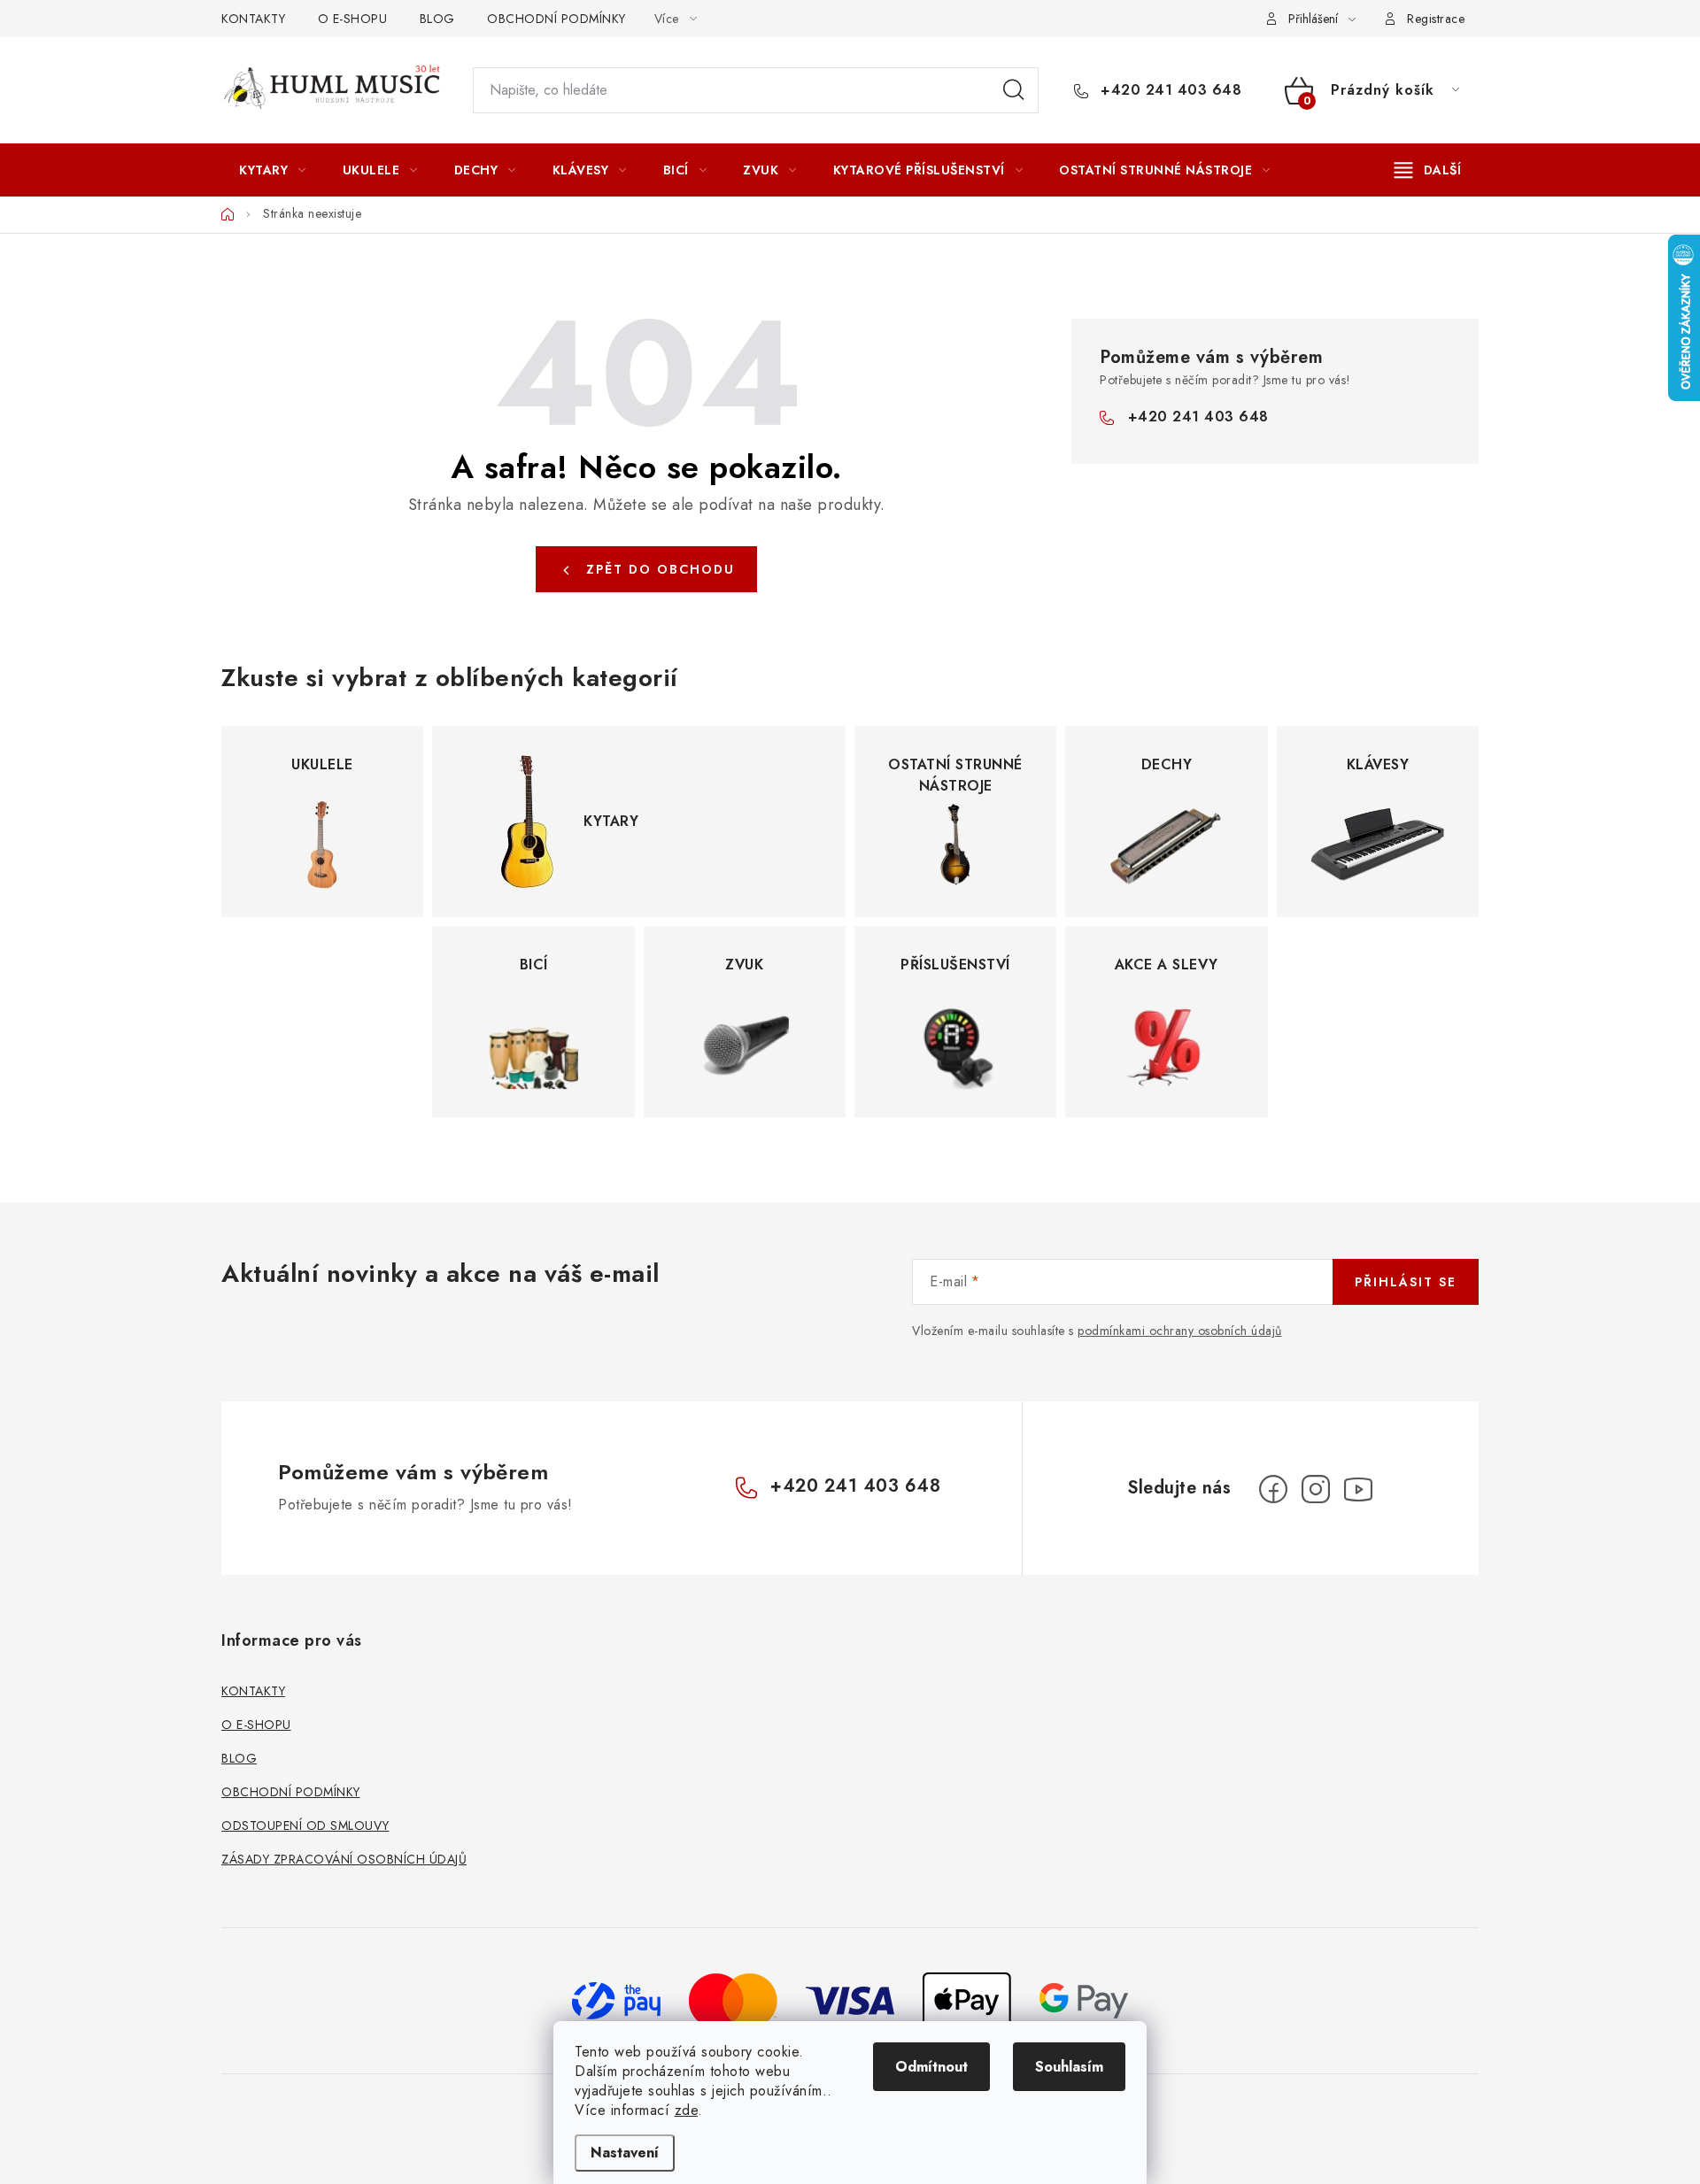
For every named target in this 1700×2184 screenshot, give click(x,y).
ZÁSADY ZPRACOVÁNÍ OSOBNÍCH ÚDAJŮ (344, 1859)
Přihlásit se (1406, 1282)
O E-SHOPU (353, 19)
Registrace (1436, 19)
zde (687, 2110)
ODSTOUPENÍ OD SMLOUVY (305, 1825)
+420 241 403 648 (1169, 90)
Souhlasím (1069, 2067)
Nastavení (625, 2153)
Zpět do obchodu (661, 569)
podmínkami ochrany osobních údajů (1180, 1331)
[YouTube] (1358, 1489)
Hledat (1014, 90)
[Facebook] (1273, 1489)
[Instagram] (1316, 1489)
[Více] (1428, 170)
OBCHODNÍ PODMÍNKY (556, 19)
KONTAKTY (253, 19)
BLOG (437, 19)
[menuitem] (273, 170)
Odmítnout (931, 2067)
